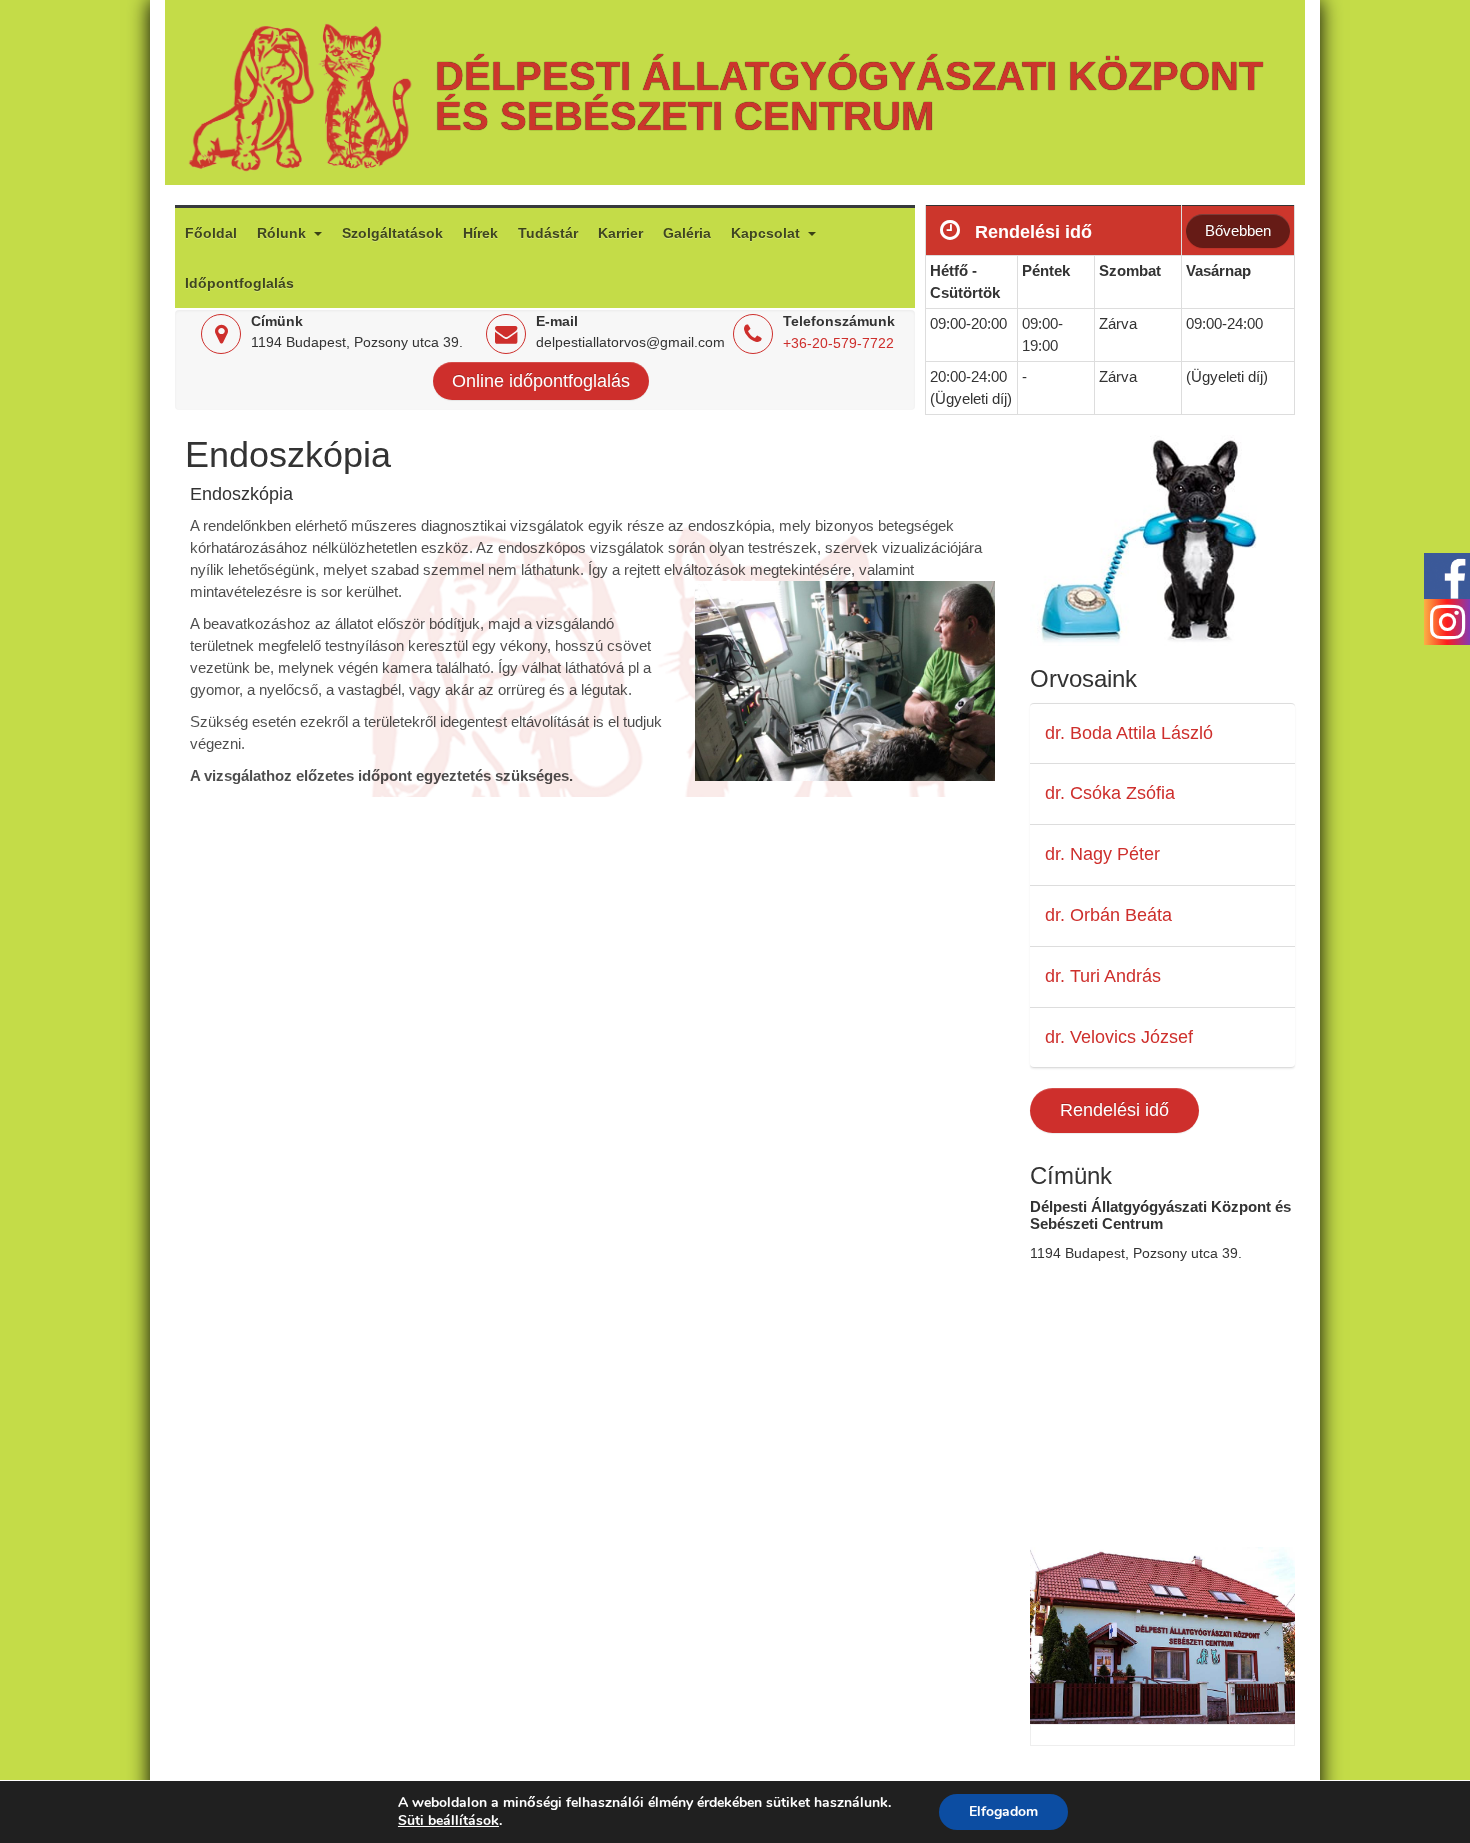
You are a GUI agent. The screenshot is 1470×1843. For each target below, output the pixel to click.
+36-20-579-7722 (838, 343)
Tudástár (548, 233)
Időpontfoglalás (239, 283)
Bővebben (1238, 230)
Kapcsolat (767, 233)
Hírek (480, 233)
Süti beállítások (448, 1821)
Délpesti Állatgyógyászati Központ (849, 76)
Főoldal (211, 233)
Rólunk (283, 233)
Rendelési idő (1114, 1110)
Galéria (687, 233)
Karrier (620, 233)
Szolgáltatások (392, 233)
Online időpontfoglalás (541, 381)
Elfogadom (1003, 1811)
